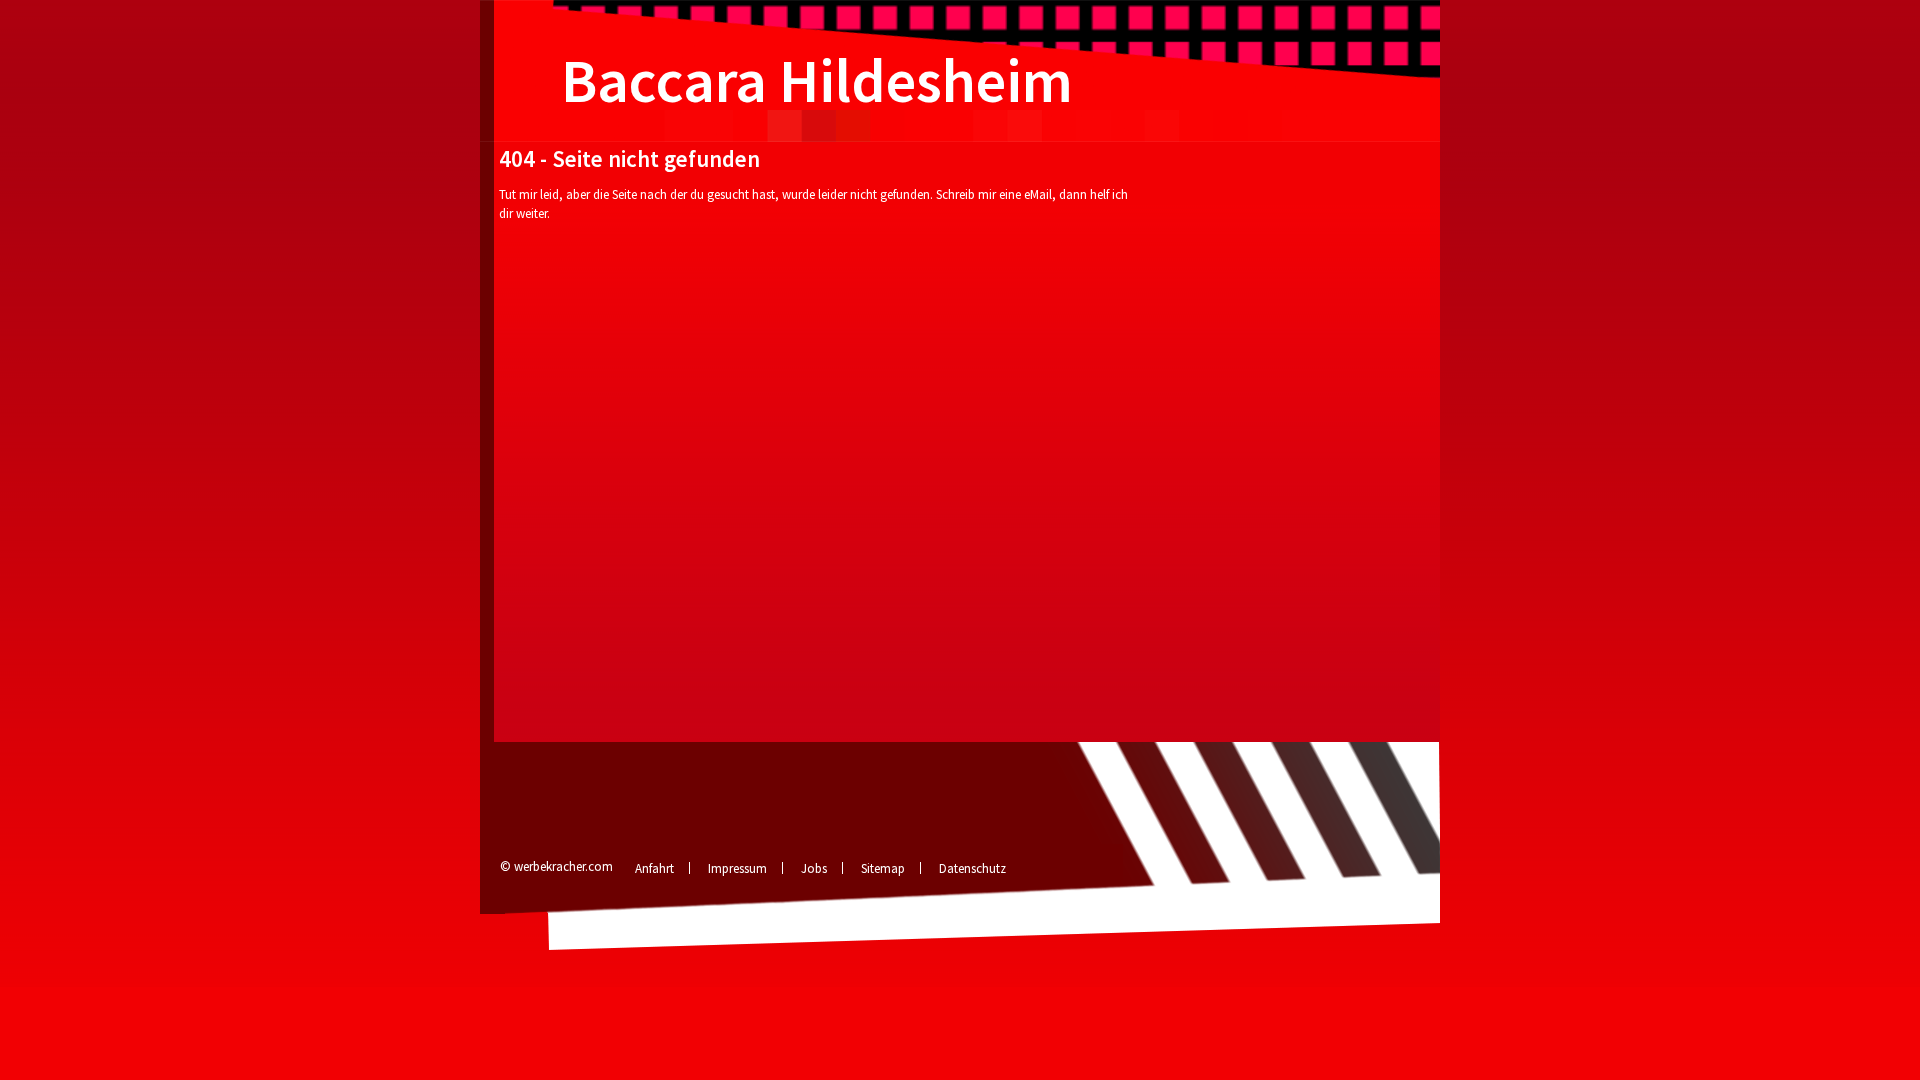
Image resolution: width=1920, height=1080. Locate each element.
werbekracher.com (563, 866)
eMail (1038, 194)
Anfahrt (654, 868)
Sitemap (883, 868)
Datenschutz (972, 868)
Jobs (814, 868)
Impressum (737, 868)
